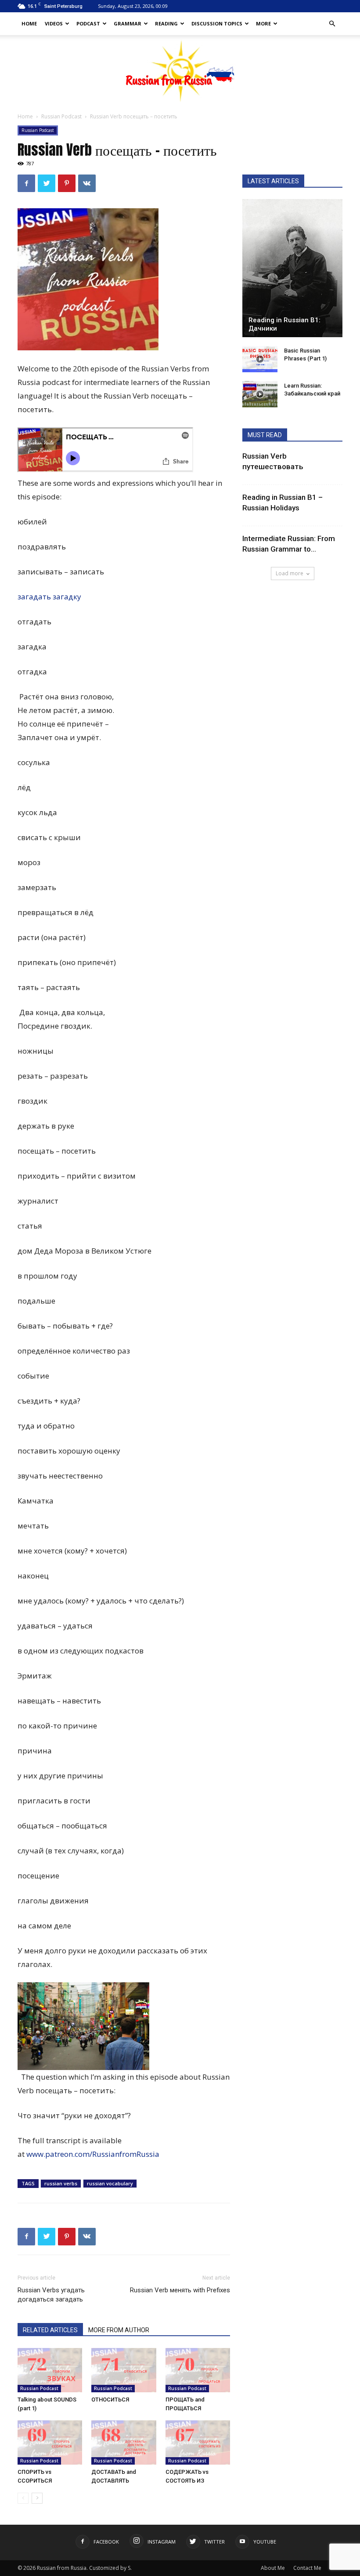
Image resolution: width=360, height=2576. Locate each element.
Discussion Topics (217, 23)
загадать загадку (49, 597)
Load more (290, 573)
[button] (332, 24)
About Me (273, 2568)
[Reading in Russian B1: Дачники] (292, 268)
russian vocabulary (110, 2183)
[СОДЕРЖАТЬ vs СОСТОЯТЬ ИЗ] (198, 2442)
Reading (166, 23)
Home (29, 23)
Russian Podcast (61, 116)
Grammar (128, 23)
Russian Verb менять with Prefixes (180, 2290)
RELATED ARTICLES (50, 2330)
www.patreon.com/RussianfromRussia (93, 2154)
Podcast (88, 23)
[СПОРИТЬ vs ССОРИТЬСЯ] (50, 2442)
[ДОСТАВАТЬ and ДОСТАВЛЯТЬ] (124, 2442)
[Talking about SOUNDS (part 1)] (50, 2370)
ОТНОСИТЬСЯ (110, 2400)
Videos (54, 23)
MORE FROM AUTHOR (119, 2330)
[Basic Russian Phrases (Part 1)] (260, 359)
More (263, 23)
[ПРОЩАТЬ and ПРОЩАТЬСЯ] (198, 2370)
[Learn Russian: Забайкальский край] (260, 394)
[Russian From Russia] (180, 71)
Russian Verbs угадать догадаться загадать (51, 2295)
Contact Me (307, 2568)
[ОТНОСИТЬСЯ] (124, 2370)
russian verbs (61, 2183)
